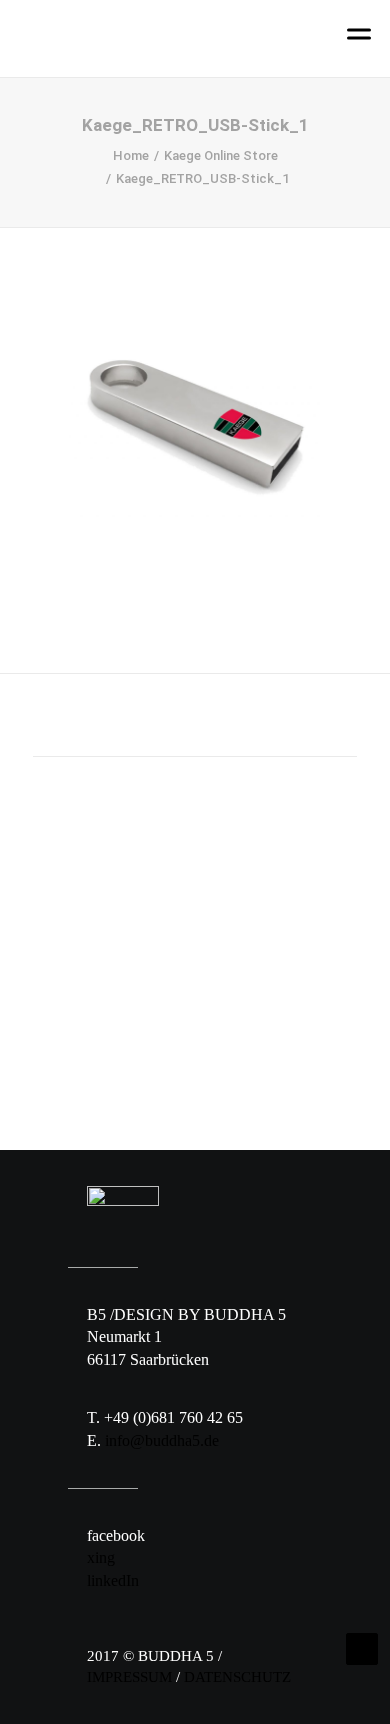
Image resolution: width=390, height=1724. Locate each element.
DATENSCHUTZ (237, 1677)
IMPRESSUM (129, 1677)
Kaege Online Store (221, 155)
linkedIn (113, 1580)
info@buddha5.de (162, 1440)
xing (101, 1557)
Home (131, 155)
